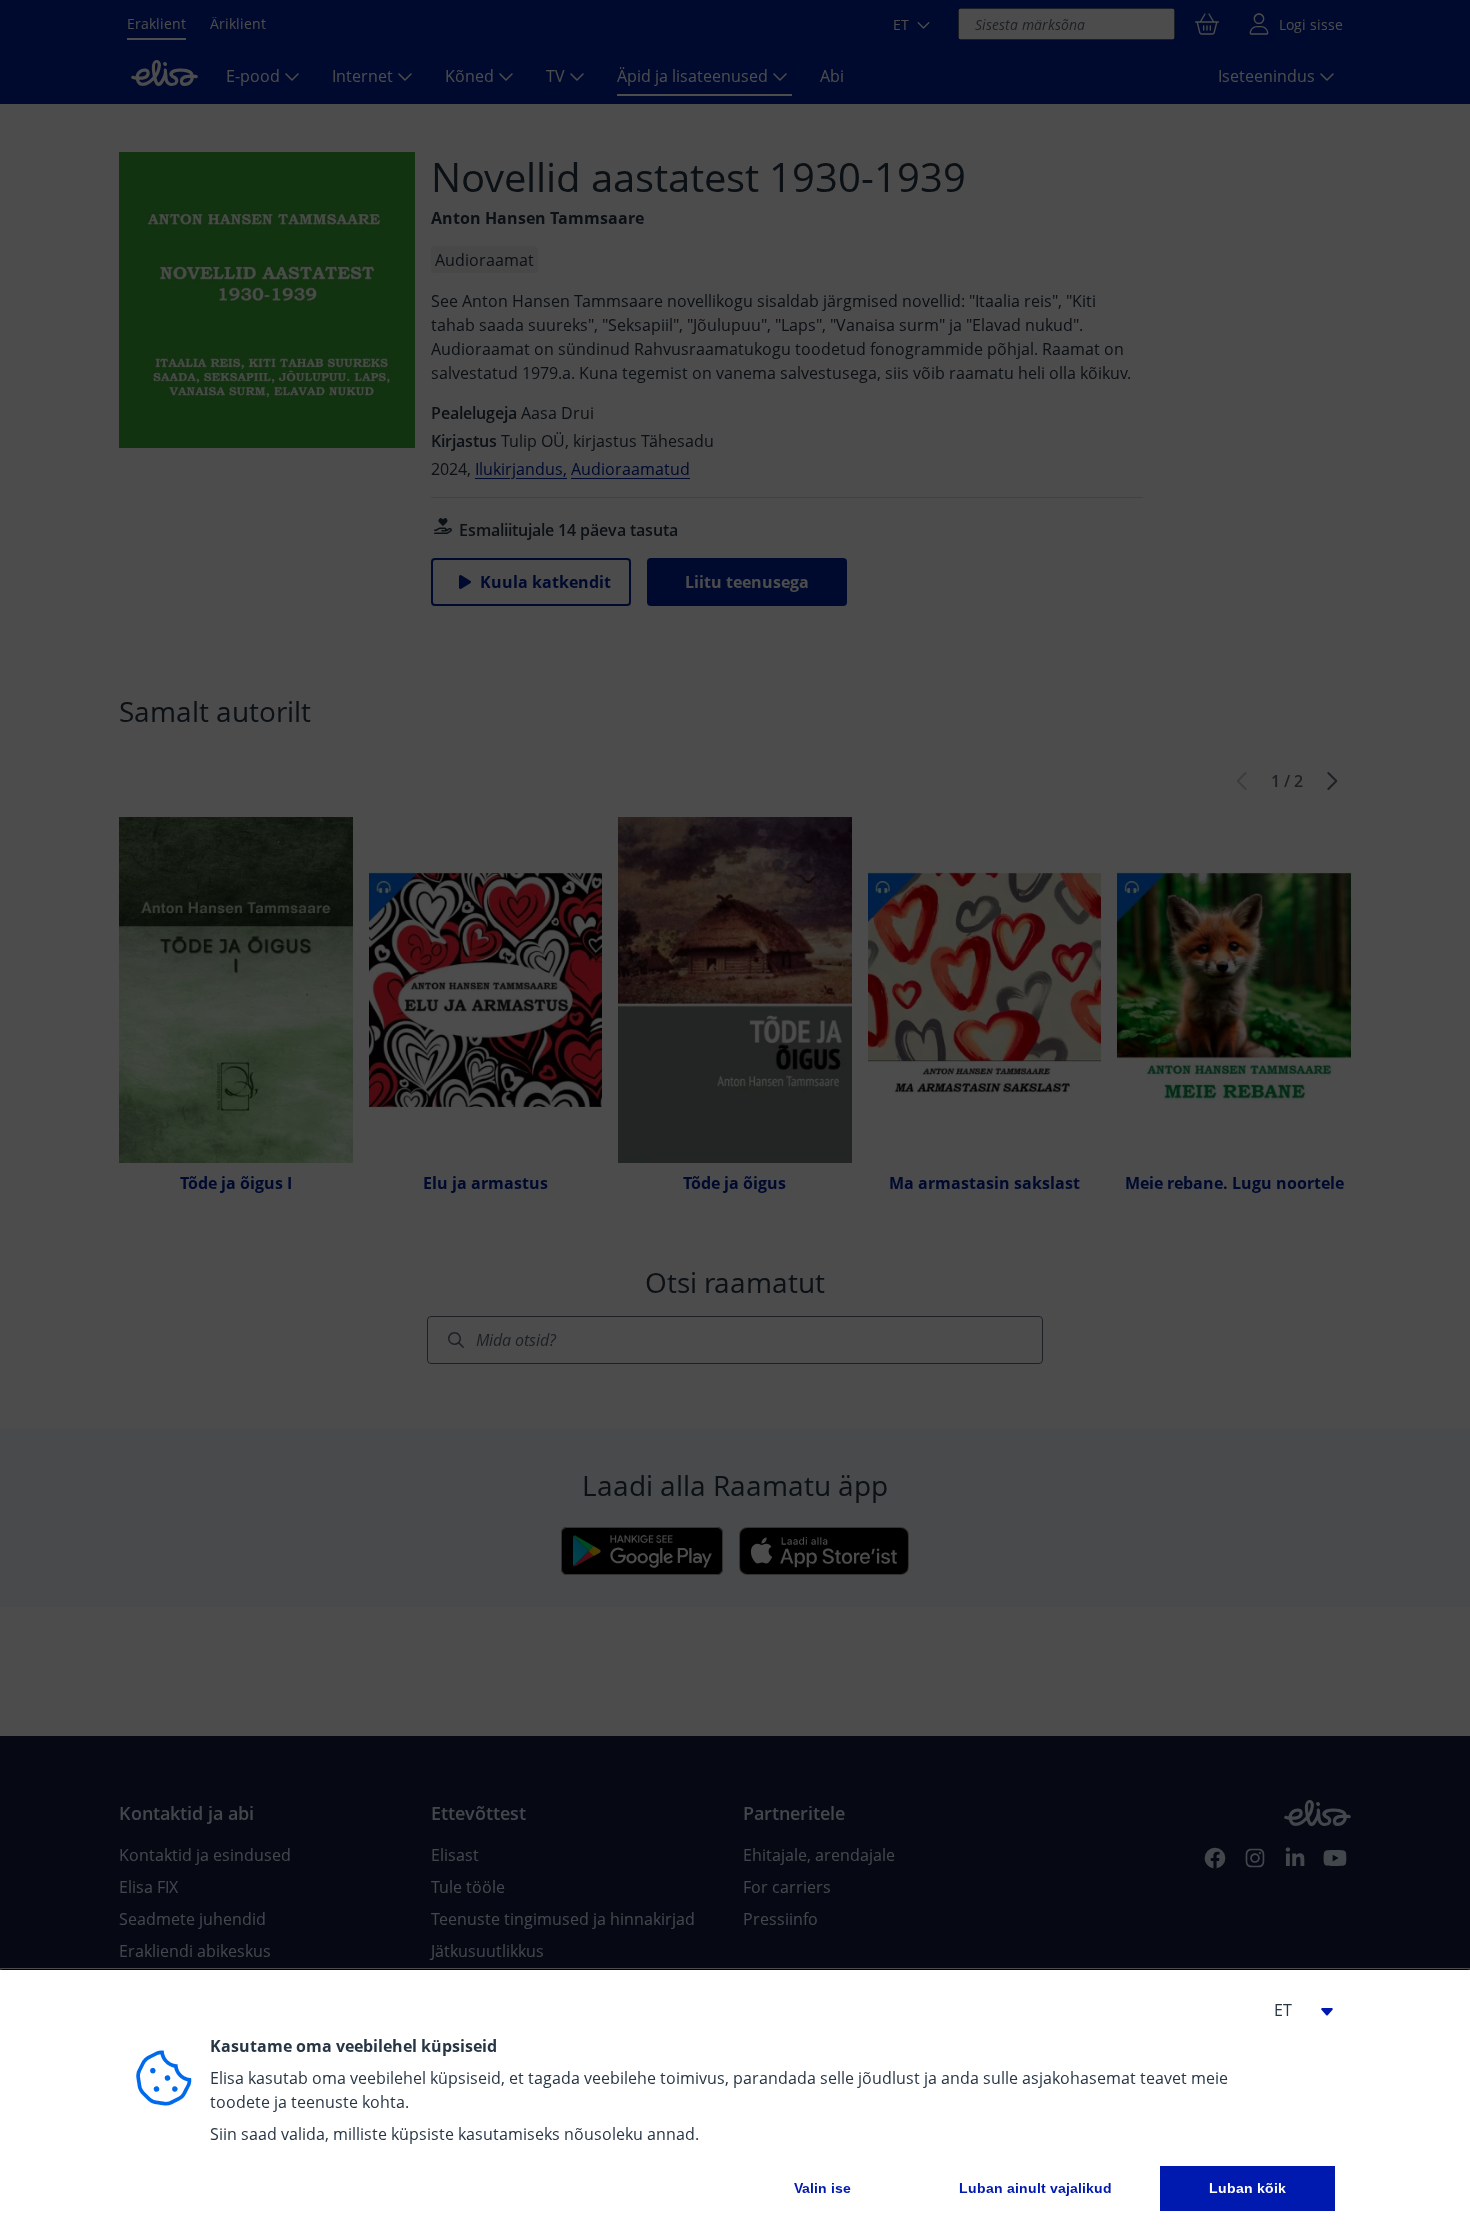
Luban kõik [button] (1247, 2188)
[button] (1295, 2010)
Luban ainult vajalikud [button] (1035, 2188)
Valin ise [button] (822, 2188)
